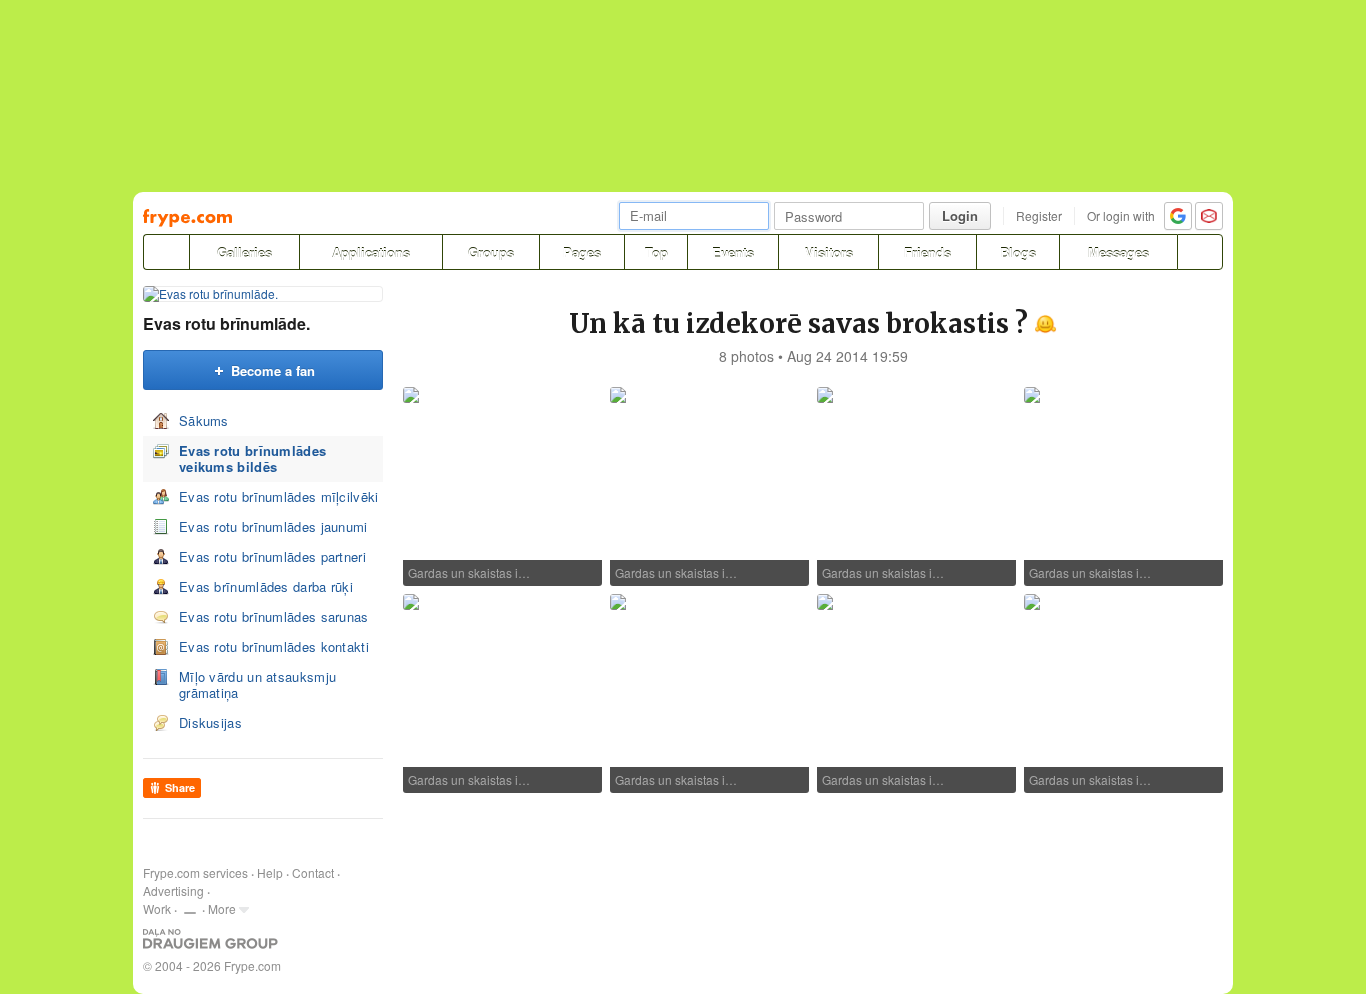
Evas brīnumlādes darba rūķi (266, 586)
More (222, 908)
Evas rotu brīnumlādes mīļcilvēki (279, 496)
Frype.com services (195, 872)
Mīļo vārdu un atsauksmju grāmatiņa (257, 684)
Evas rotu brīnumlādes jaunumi (273, 526)
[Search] (1200, 252)
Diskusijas (210, 722)
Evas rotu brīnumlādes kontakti (274, 646)
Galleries (244, 252)
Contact (313, 872)
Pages (582, 252)
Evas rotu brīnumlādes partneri (272, 556)
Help (270, 872)
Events (733, 252)
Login (960, 215)
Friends (927, 252)
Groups (491, 252)
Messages (1118, 252)
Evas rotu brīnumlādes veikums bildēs (252, 458)
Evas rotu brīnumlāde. (226, 323)
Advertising (173, 890)
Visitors (829, 252)
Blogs (1018, 252)
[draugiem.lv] (166, 252)
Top (656, 252)
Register (1039, 215)
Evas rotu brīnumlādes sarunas (274, 616)
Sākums (204, 420)
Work (157, 908)
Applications (371, 252)
